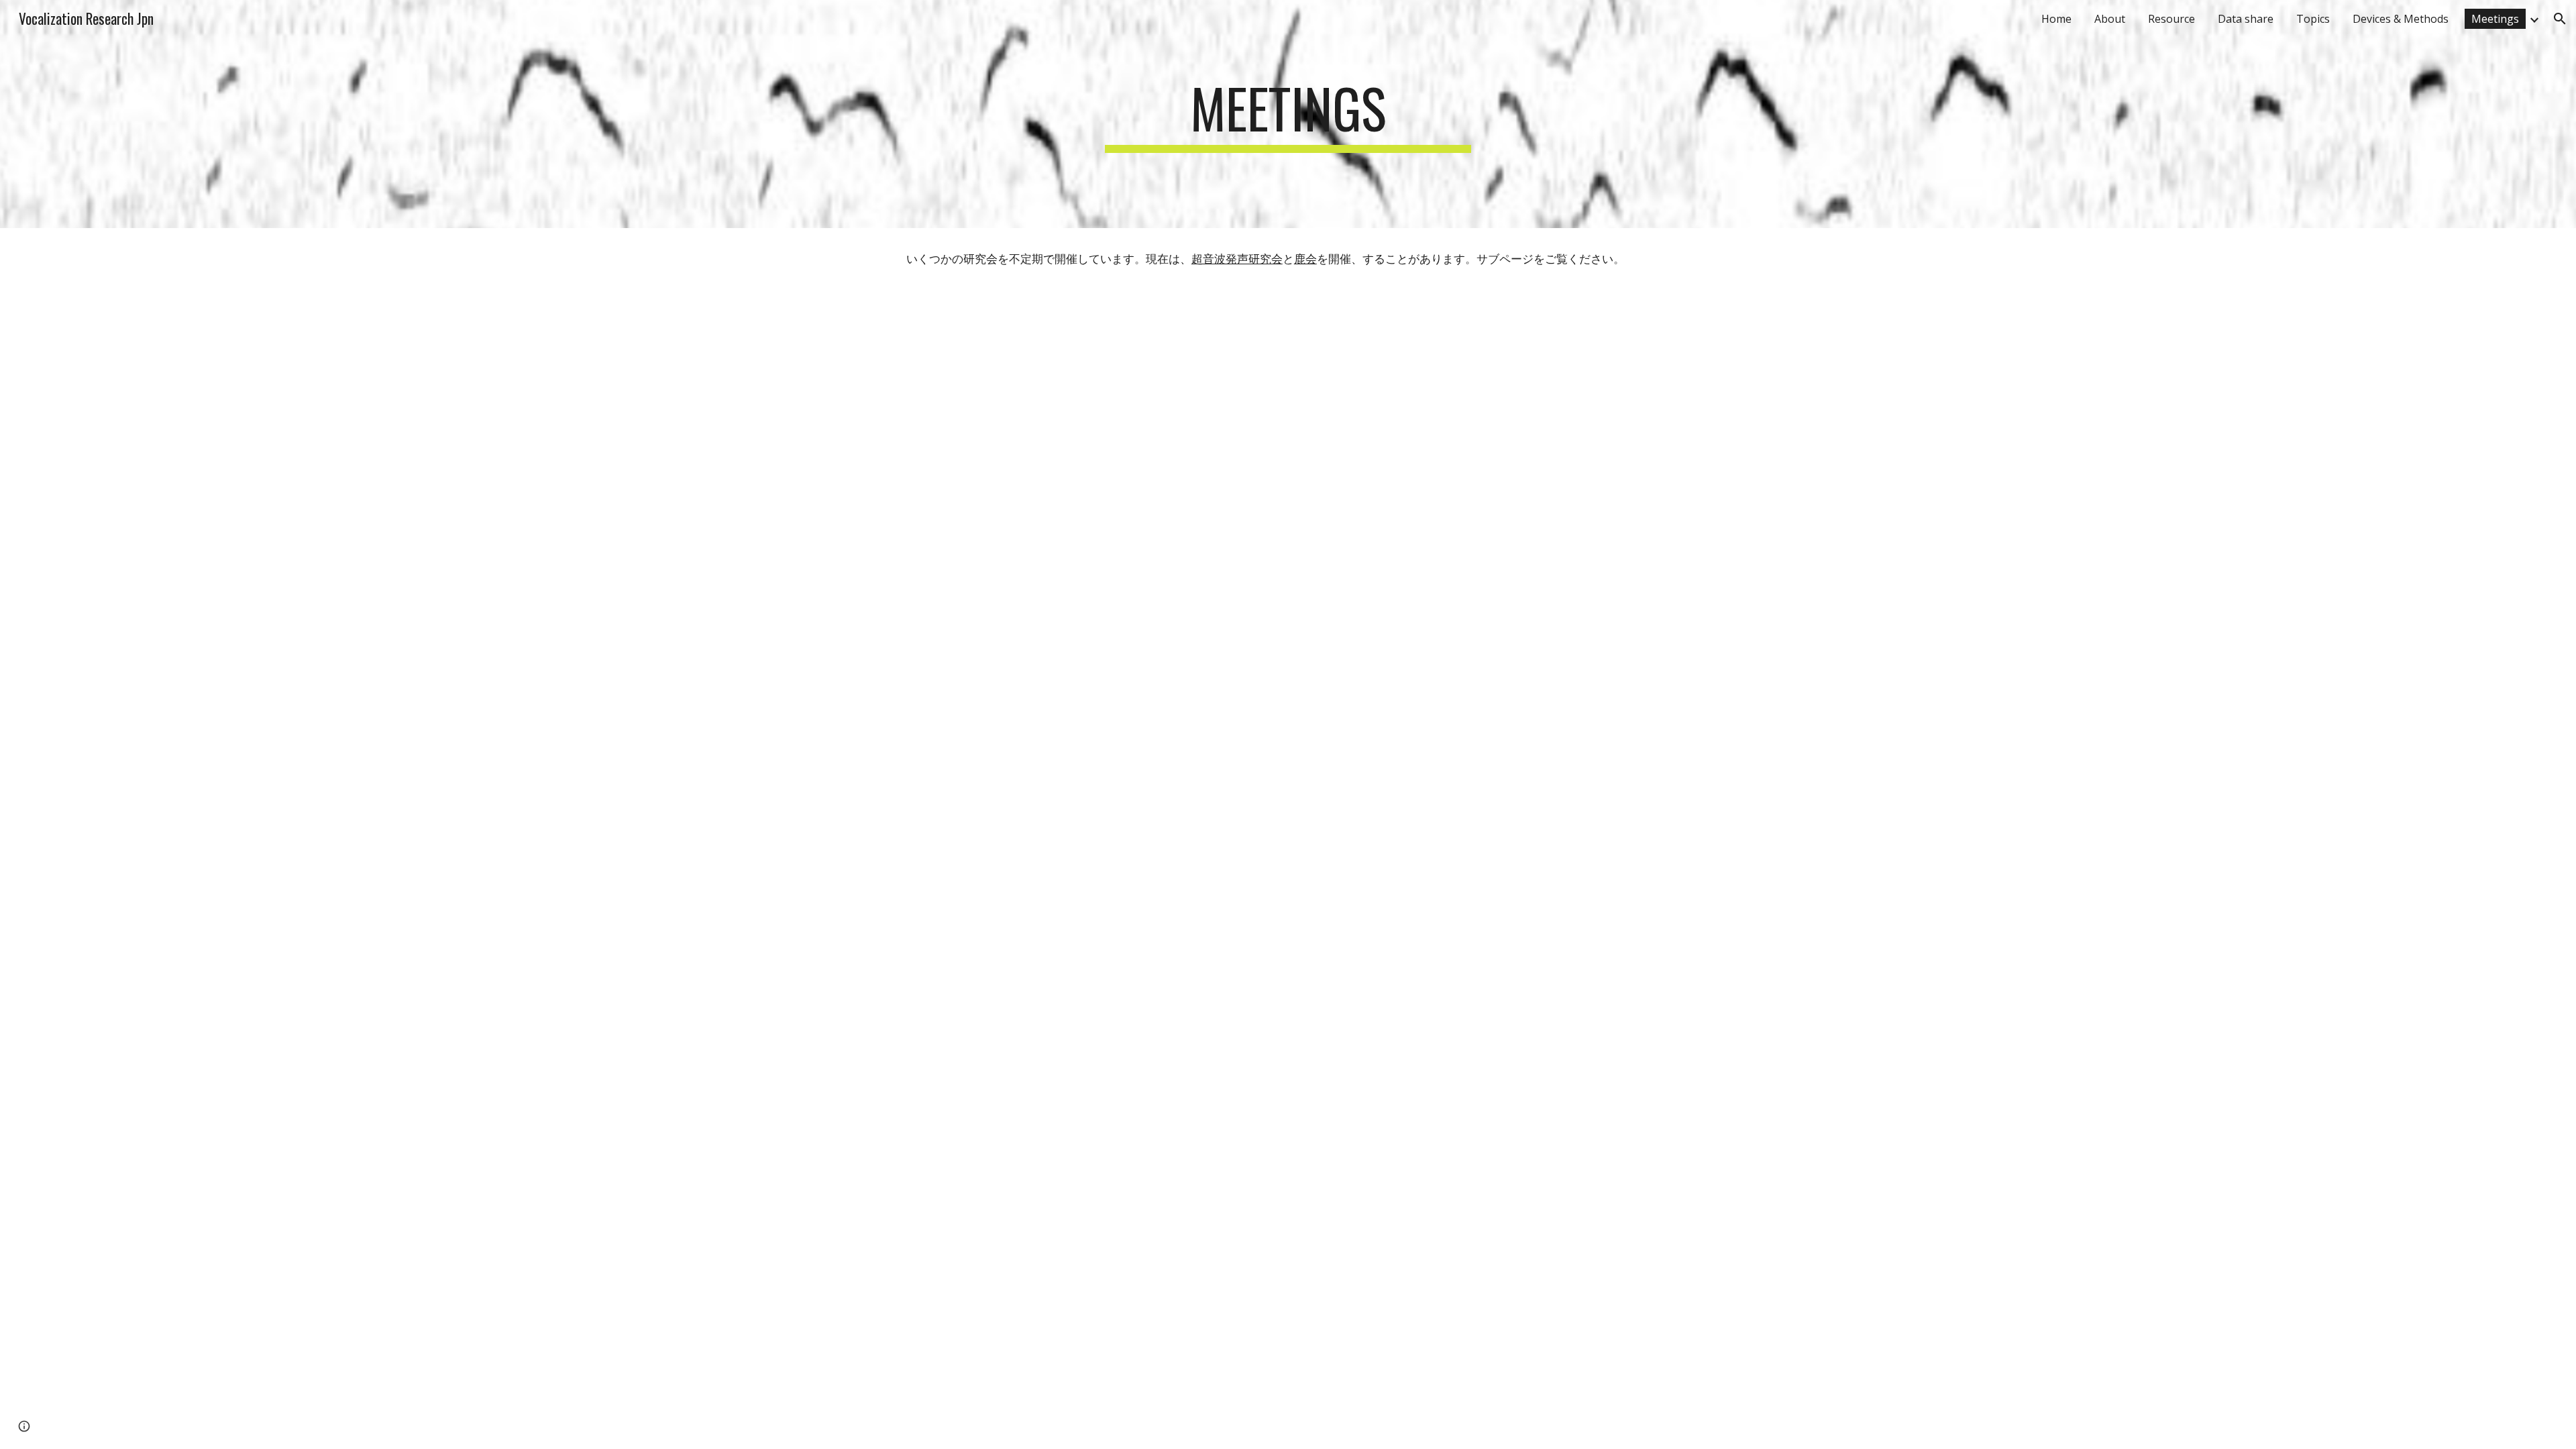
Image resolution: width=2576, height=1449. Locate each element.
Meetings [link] (2495, 19)
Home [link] (2056, 19)
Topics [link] (2313, 19)
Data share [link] (2246, 19)
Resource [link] (2171, 19)
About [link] (2110, 19)
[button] (2560, 19)
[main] (1288, 114)
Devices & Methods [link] (2401, 19)
